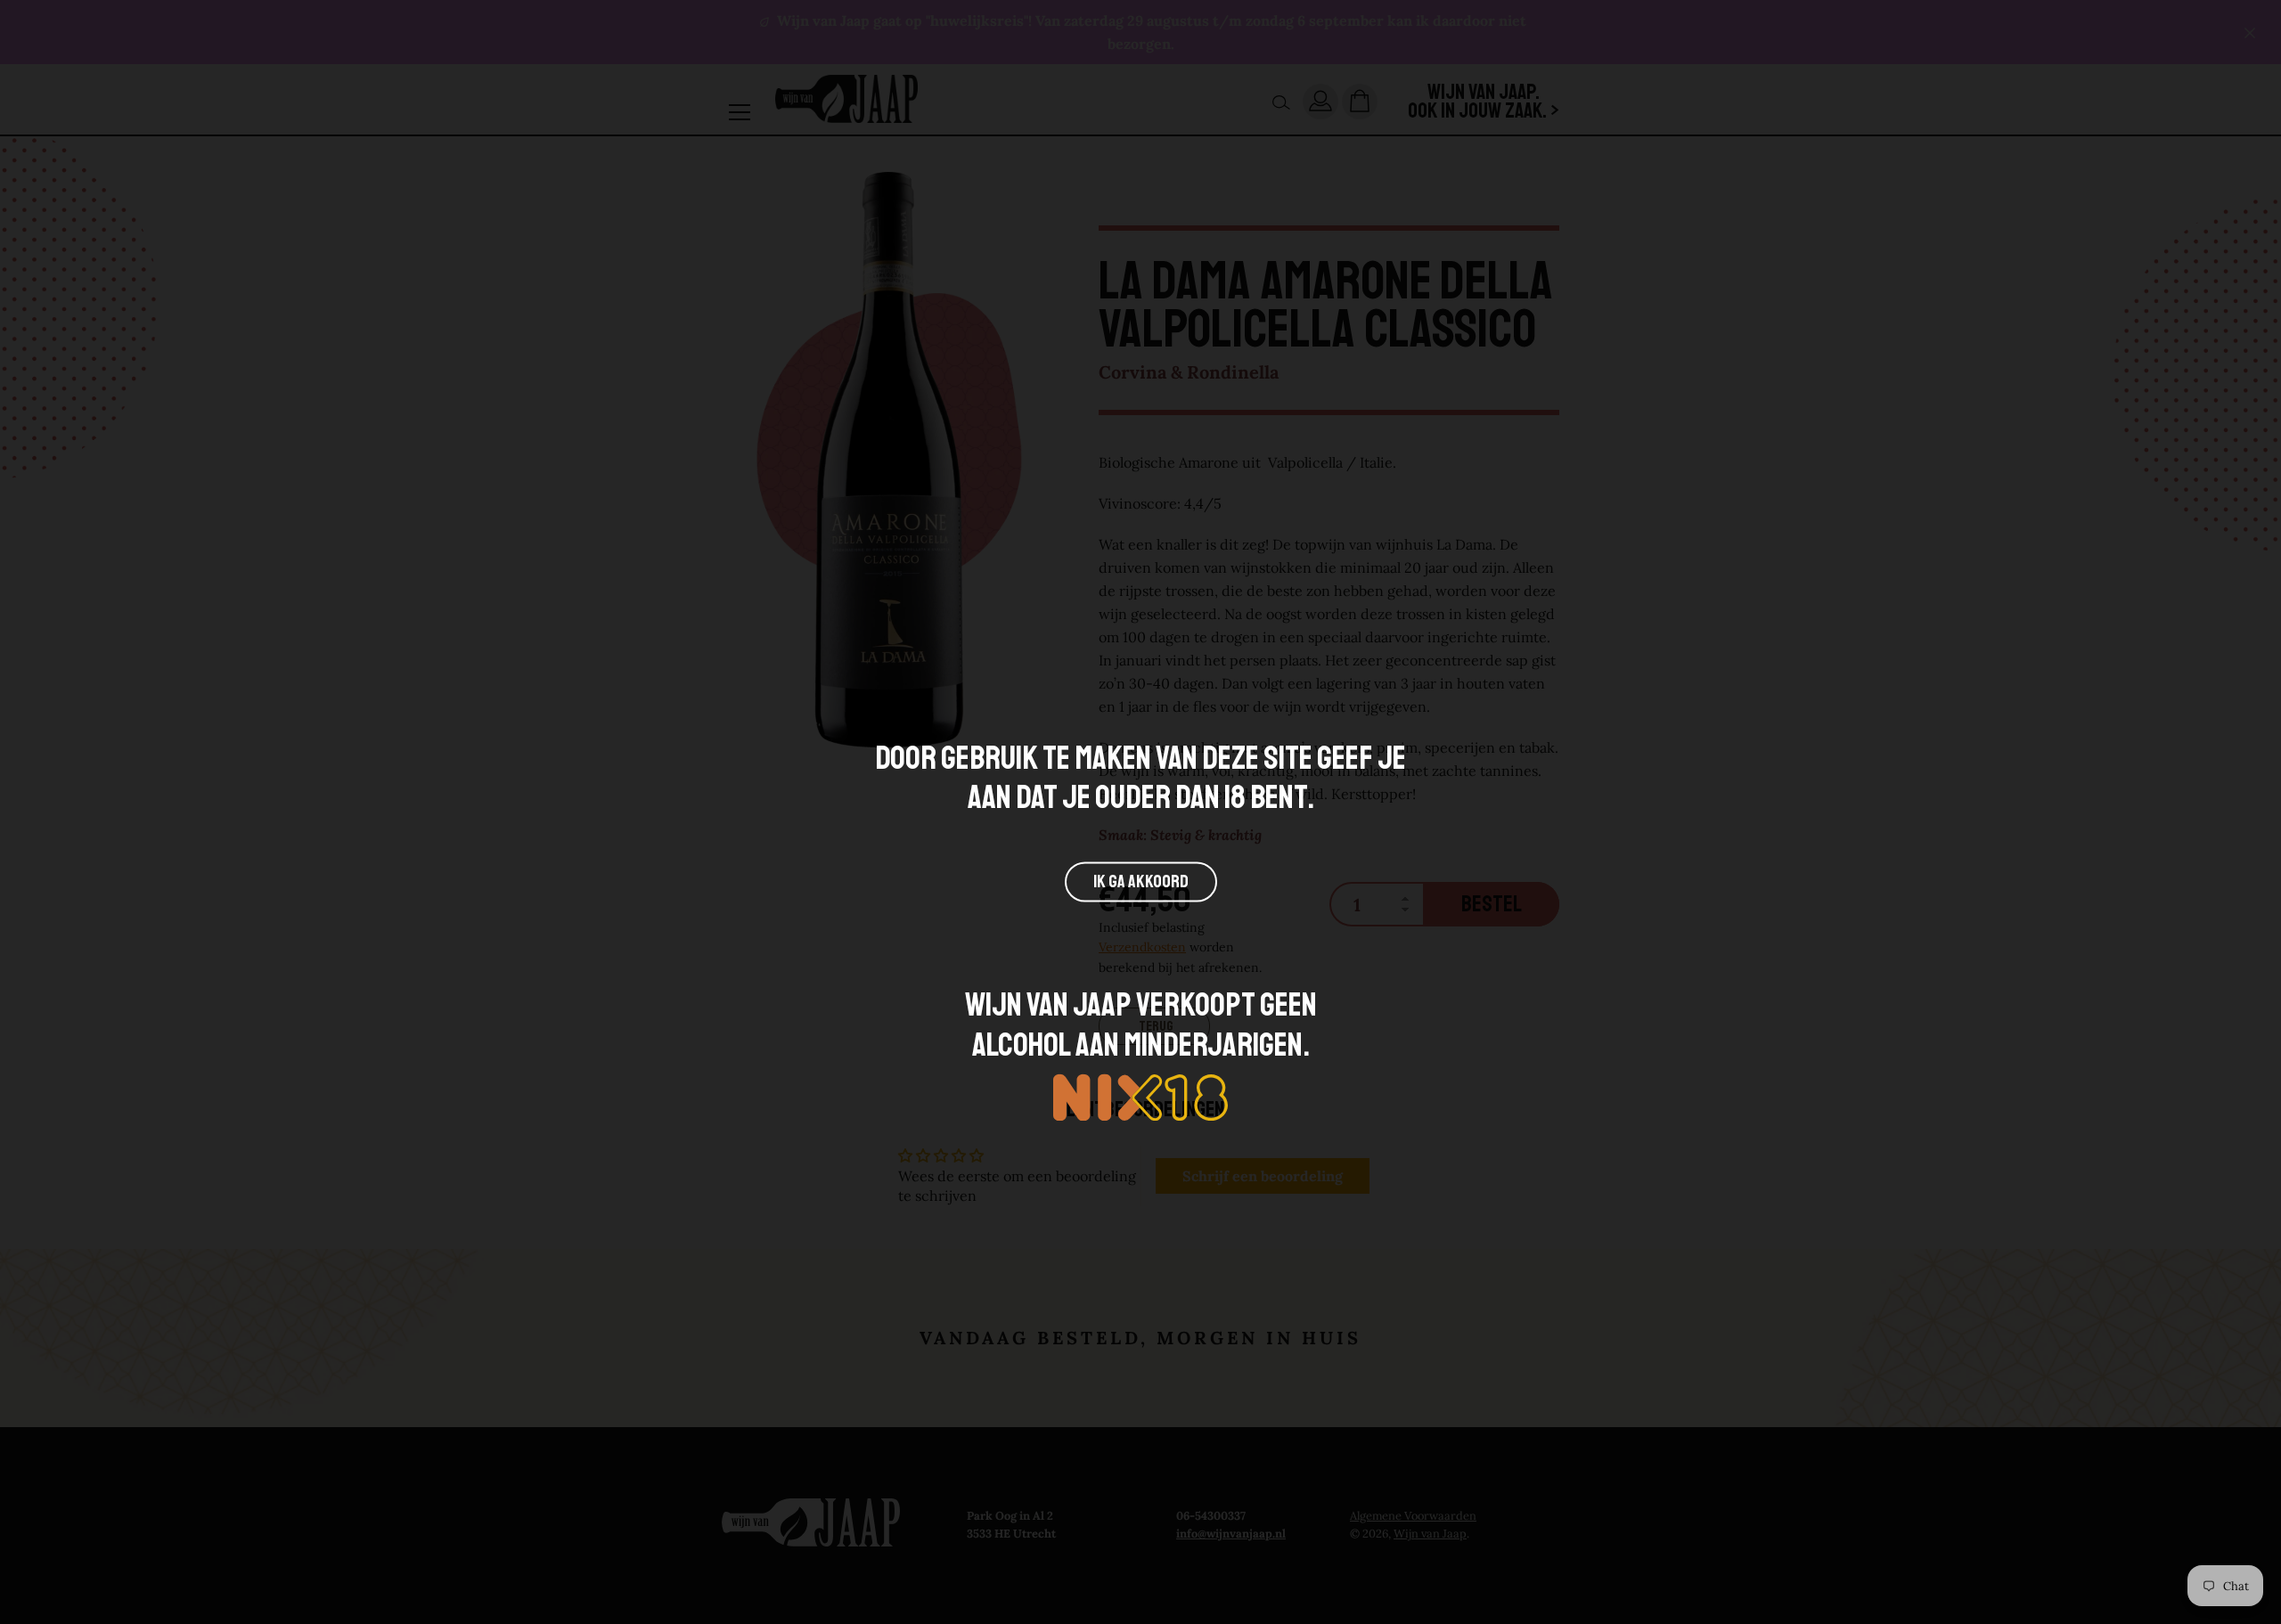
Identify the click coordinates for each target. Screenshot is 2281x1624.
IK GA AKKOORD (1141, 881)
